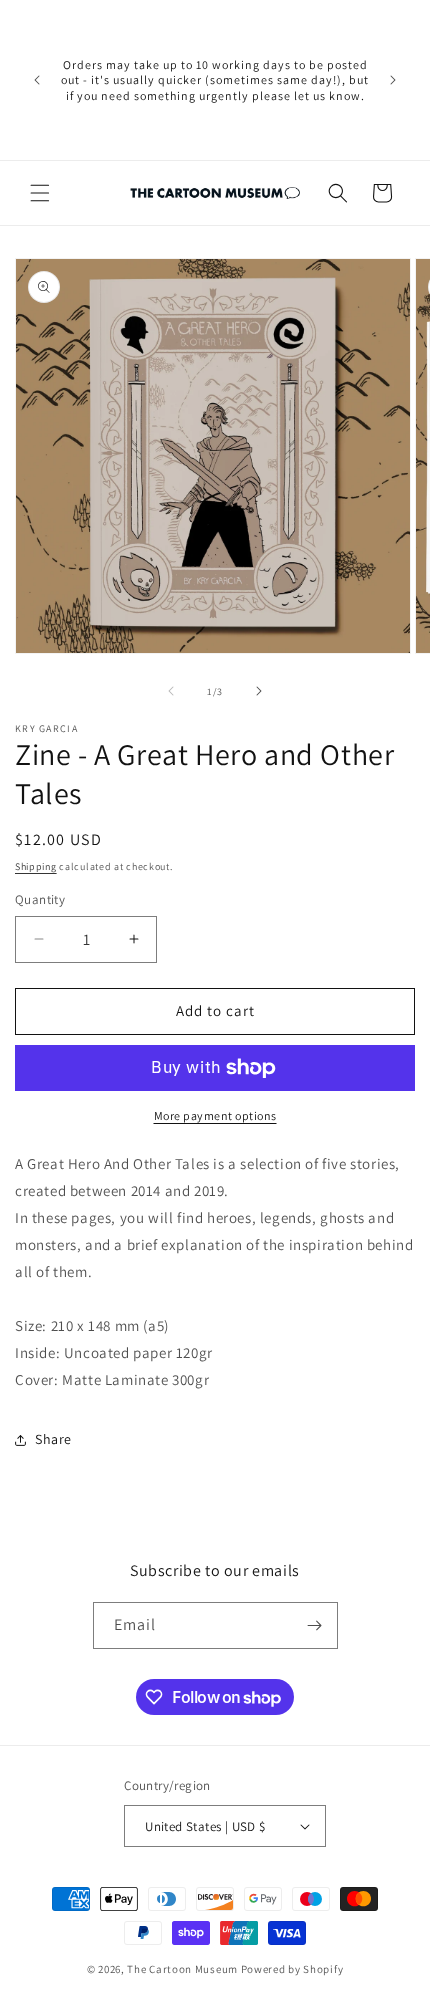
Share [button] (53, 1439)
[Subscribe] (315, 1625)
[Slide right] (259, 691)
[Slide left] (171, 691)
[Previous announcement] (37, 80)
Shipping (36, 866)
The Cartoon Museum (182, 1969)
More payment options (215, 1115)
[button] (40, 193)
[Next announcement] (393, 80)
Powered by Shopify (292, 1969)
